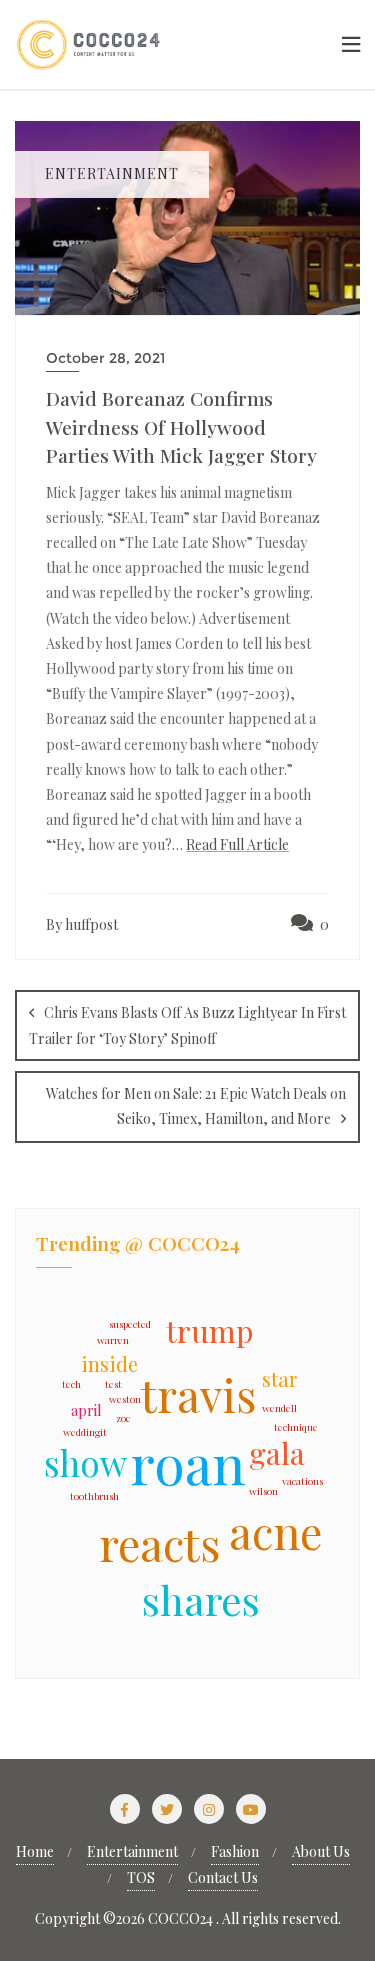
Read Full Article (237, 844)
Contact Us (223, 1877)
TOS (141, 1877)
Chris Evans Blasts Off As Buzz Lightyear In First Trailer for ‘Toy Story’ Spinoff (187, 1025)
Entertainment (132, 1851)
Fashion (235, 1851)
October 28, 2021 (105, 358)
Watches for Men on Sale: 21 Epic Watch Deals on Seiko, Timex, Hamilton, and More (196, 1106)
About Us (321, 1851)
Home (35, 1851)
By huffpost (82, 924)
